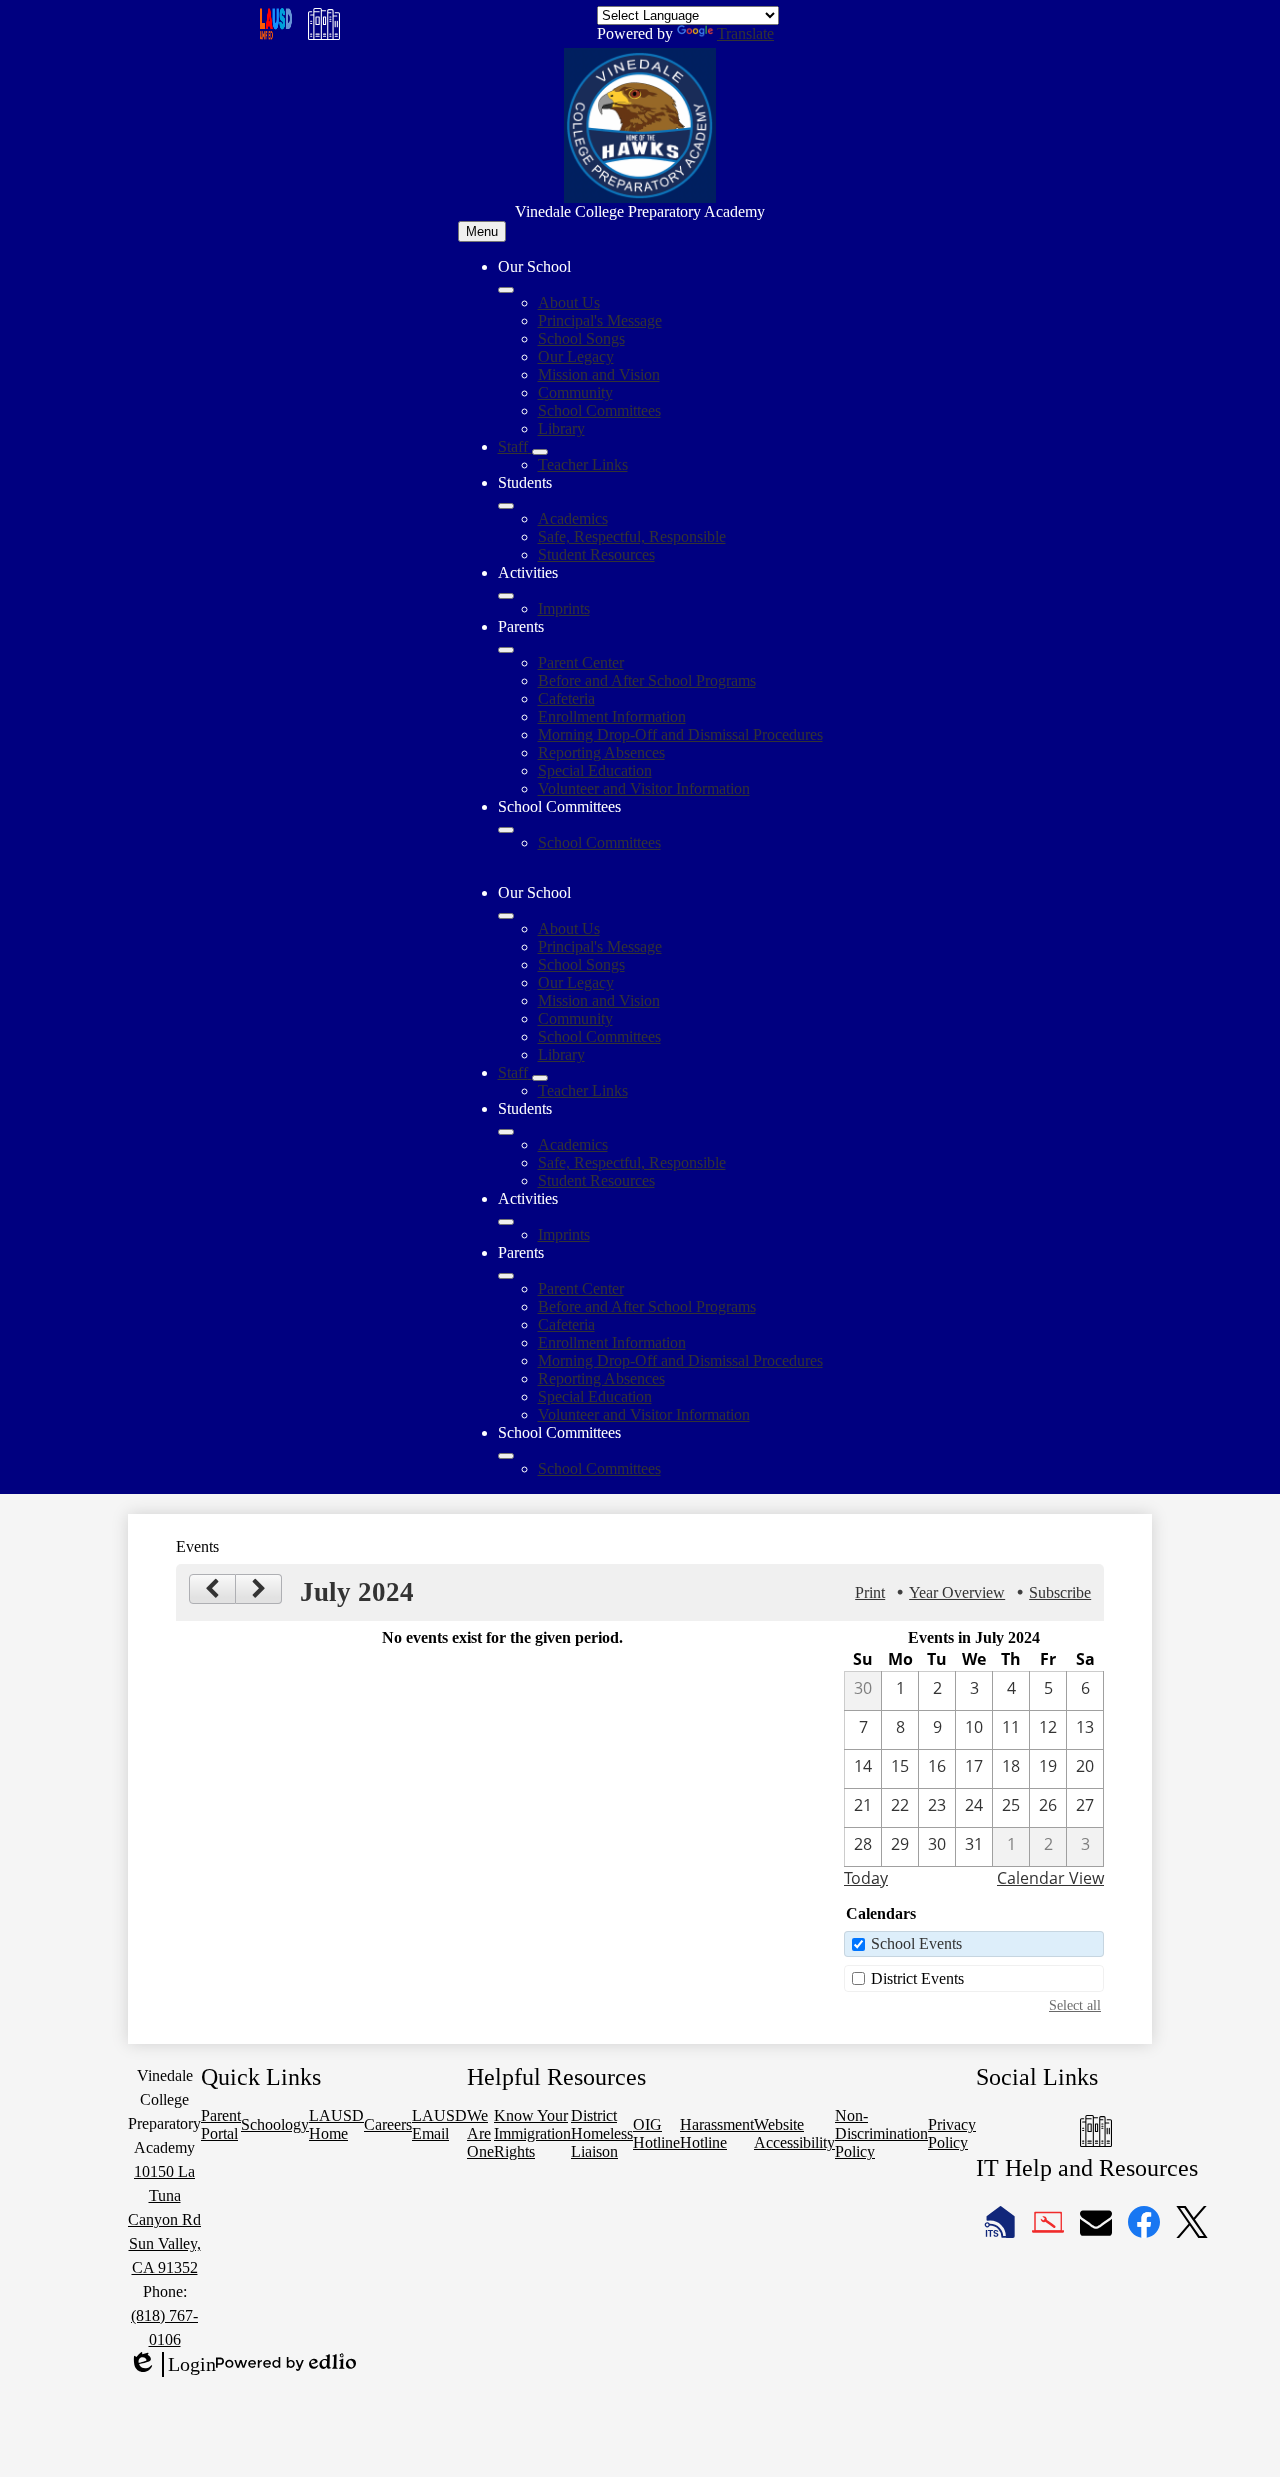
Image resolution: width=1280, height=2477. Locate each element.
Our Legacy (576, 356)
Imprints (564, 608)
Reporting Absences (601, 752)
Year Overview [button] (957, 1592)
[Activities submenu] (506, 596)
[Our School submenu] (506, 290)
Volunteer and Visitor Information (644, 788)
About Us (569, 302)
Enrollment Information (612, 716)
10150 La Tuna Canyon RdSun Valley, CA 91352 (164, 2219)
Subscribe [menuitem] (1060, 1592)
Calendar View (1050, 1878)
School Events (916, 1943)
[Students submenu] (506, 506)
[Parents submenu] (506, 650)
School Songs (581, 338)
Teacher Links (583, 464)
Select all (1075, 2005)
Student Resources (596, 554)
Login (172, 2365)
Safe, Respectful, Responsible (632, 536)
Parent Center (581, 662)
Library (561, 428)
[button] (506, 916)
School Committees (599, 410)
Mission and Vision (599, 374)
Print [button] (870, 1592)
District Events (917, 1978)
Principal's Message (600, 320)
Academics (573, 518)
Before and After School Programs (647, 680)
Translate (745, 33)
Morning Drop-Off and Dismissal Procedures (680, 734)
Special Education (595, 770)
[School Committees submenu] (506, 830)
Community (575, 392)
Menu (482, 231)
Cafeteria (566, 698)
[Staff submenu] (540, 452)
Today (866, 1878)
